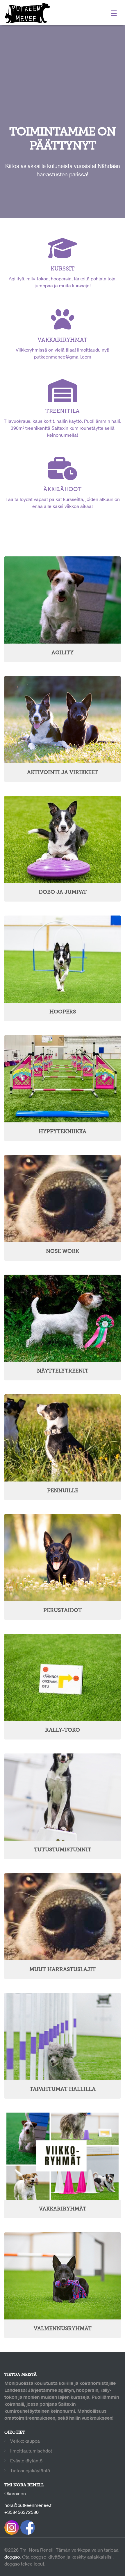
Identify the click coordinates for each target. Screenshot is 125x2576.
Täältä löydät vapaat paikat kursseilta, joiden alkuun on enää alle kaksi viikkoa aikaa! (63, 498)
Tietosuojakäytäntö (30, 2471)
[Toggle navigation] (114, 13)
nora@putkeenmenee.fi (28, 2505)
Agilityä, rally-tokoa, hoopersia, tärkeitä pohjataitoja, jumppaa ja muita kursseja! (63, 277)
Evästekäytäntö (26, 2461)
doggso (12, 2557)
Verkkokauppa (25, 2441)
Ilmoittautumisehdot (31, 2451)
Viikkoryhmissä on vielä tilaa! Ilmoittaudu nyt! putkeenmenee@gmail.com (63, 348)
